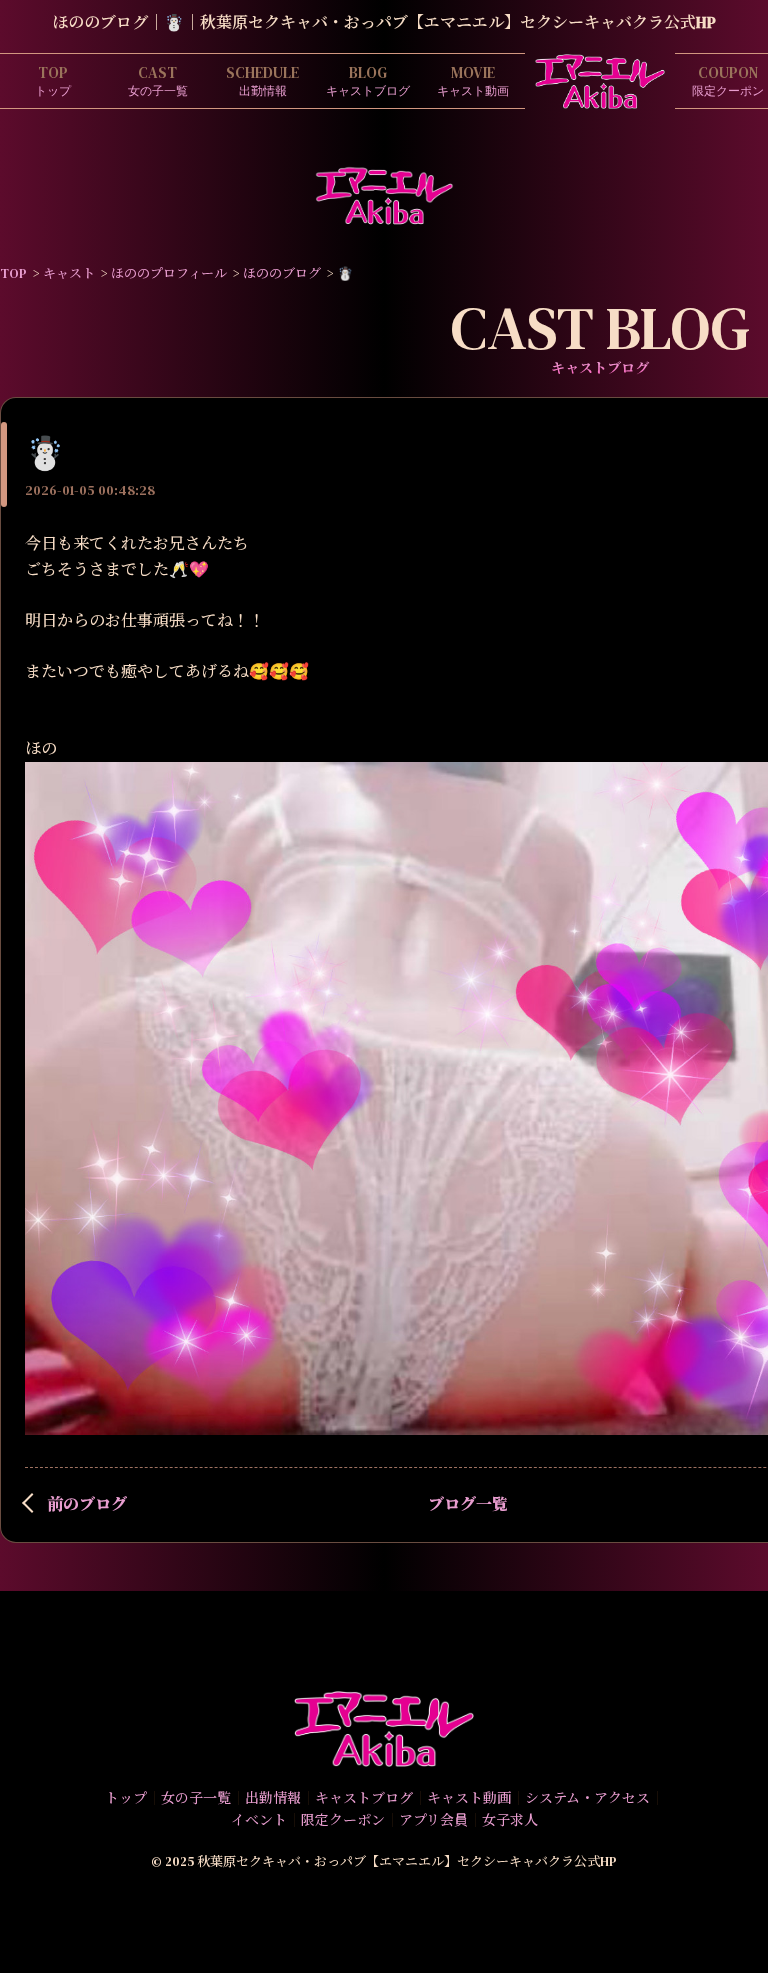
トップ (53, 80)
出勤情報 (262, 80)
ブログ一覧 (468, 1504)
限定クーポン (343, 1820)
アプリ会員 (433, 1820)
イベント (259, 1820)
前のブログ (87, 1504)
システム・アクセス (587, 1798)
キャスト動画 (473, 80)
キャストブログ (368, 80)
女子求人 (510, 1820)
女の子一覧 (158, 80)
